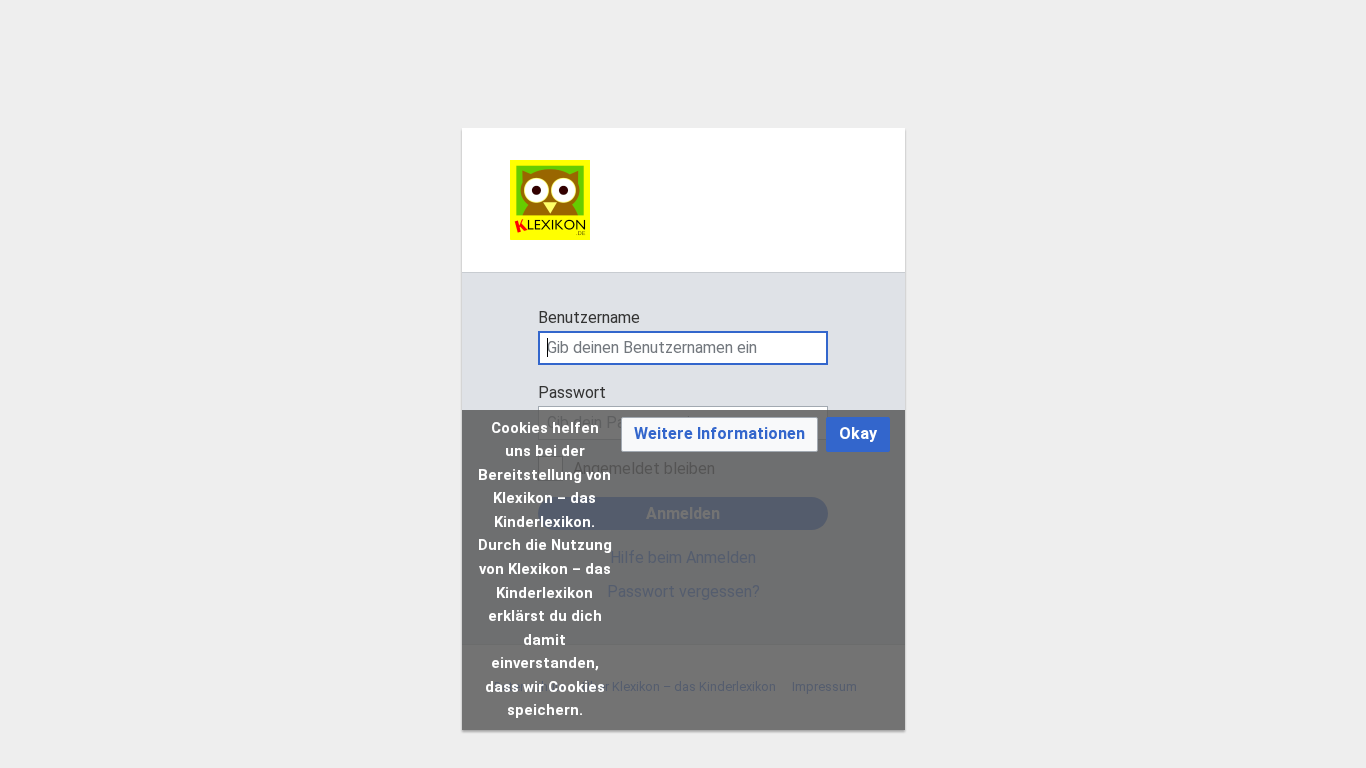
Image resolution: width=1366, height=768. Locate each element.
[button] (719, 434)
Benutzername (589, 317)
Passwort (572, 392)
